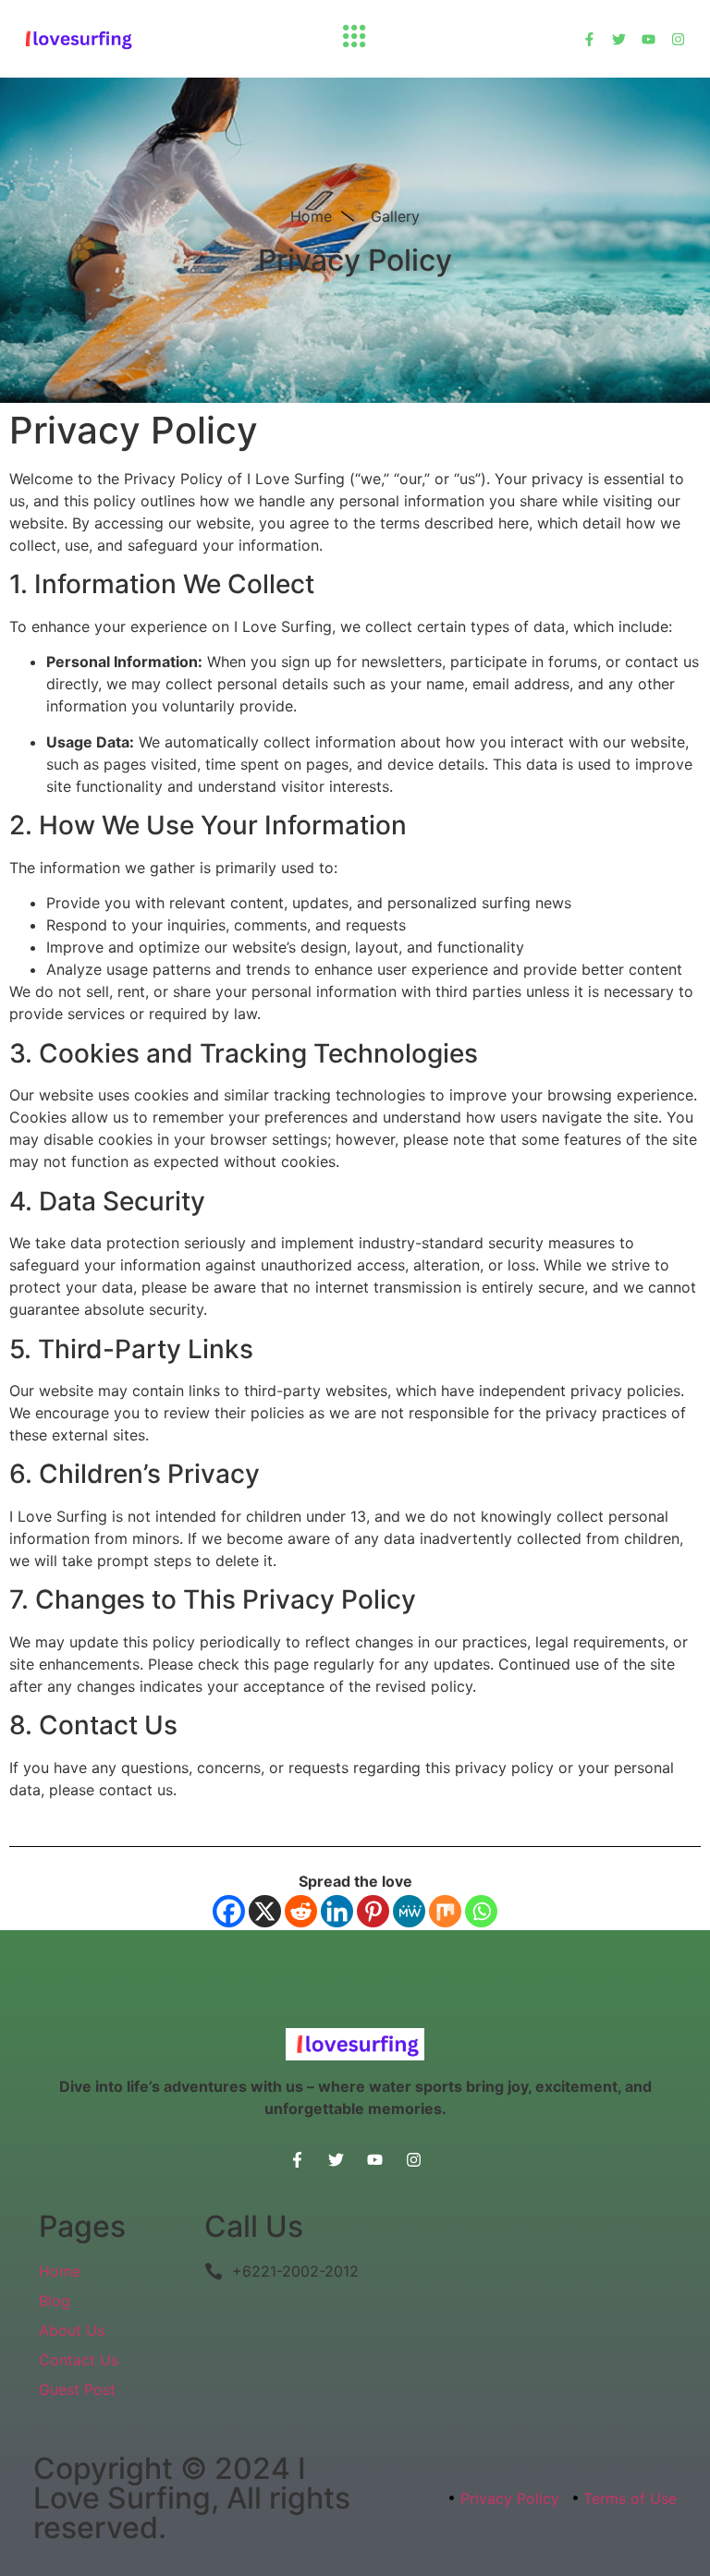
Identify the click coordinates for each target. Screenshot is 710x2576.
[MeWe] (409, 1911)
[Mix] (445, 1911)
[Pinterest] (373, 1911)
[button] (355, 39)
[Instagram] (678, 39)
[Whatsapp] (481, 1911)
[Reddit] (301, 1911)
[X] (265, 1911)
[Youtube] (649, 39)
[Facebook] (229, 1911)
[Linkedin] (337, 1911)
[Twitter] (619, 39)
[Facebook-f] (589, 39)
